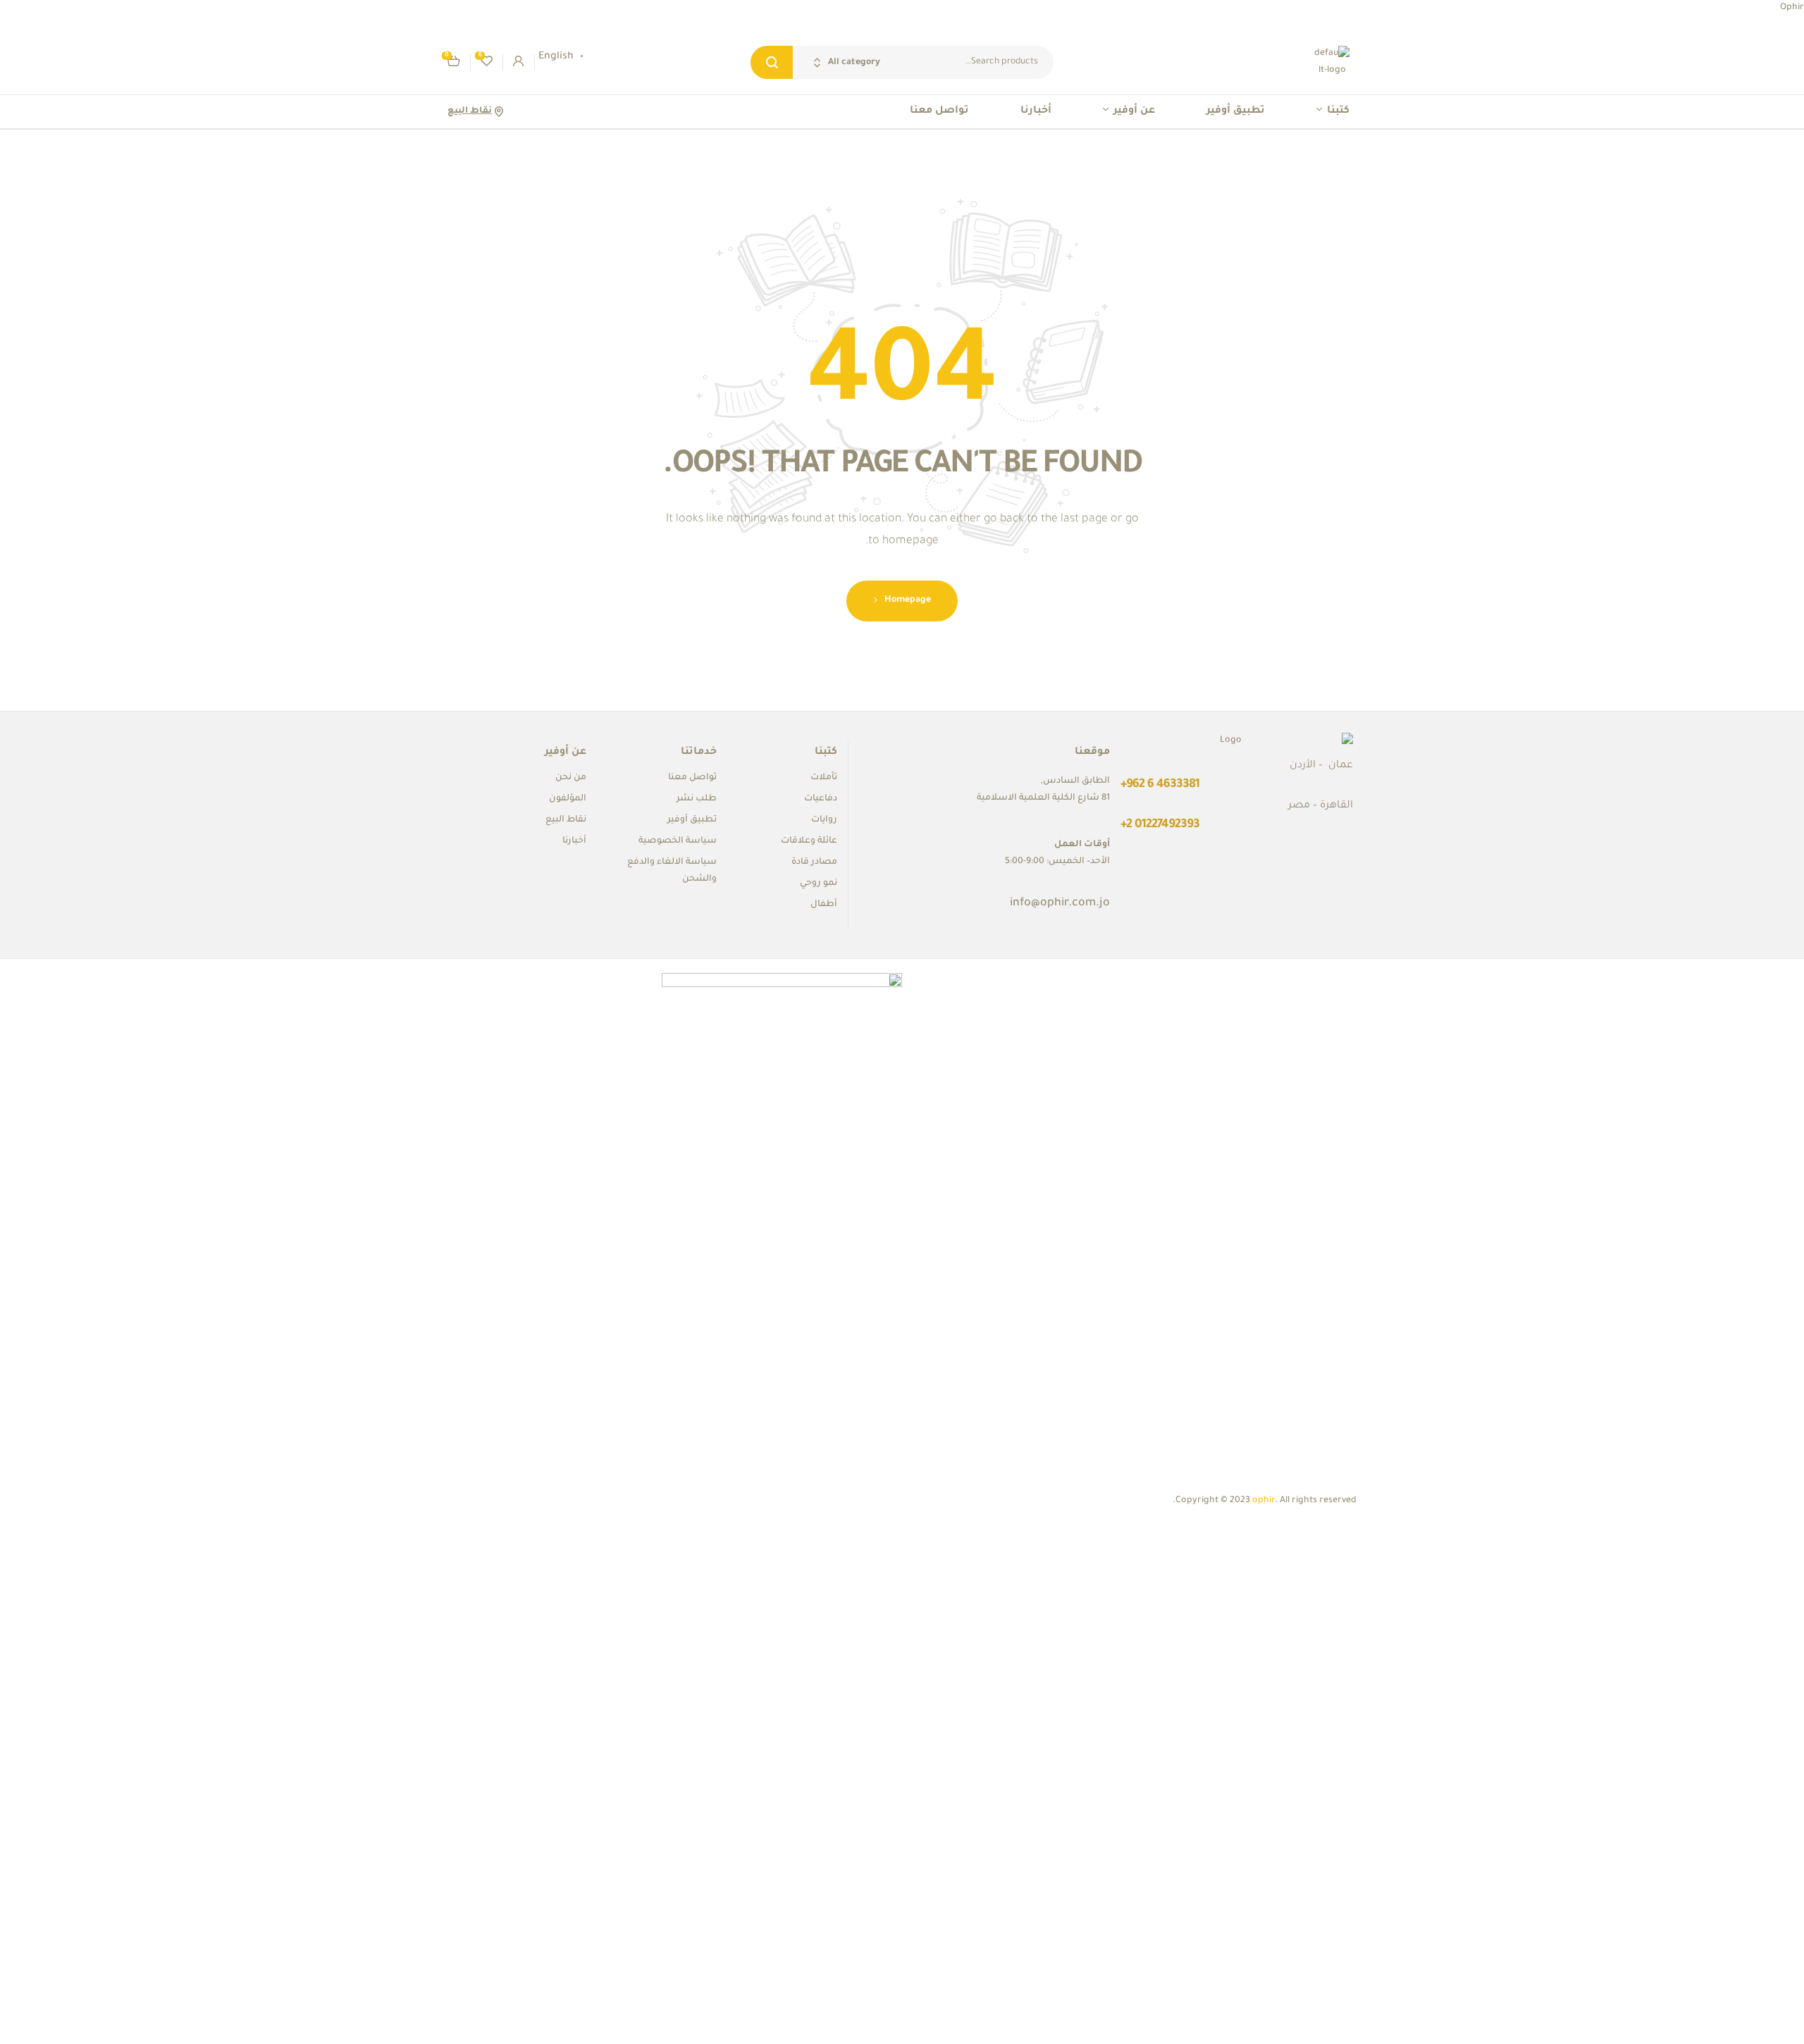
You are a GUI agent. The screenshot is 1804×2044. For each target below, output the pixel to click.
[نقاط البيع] (499, 112)
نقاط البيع (470, 111)
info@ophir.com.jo (1060, 903)
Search (772, 62)
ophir (1264, 1501)
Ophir (1792, 8)
